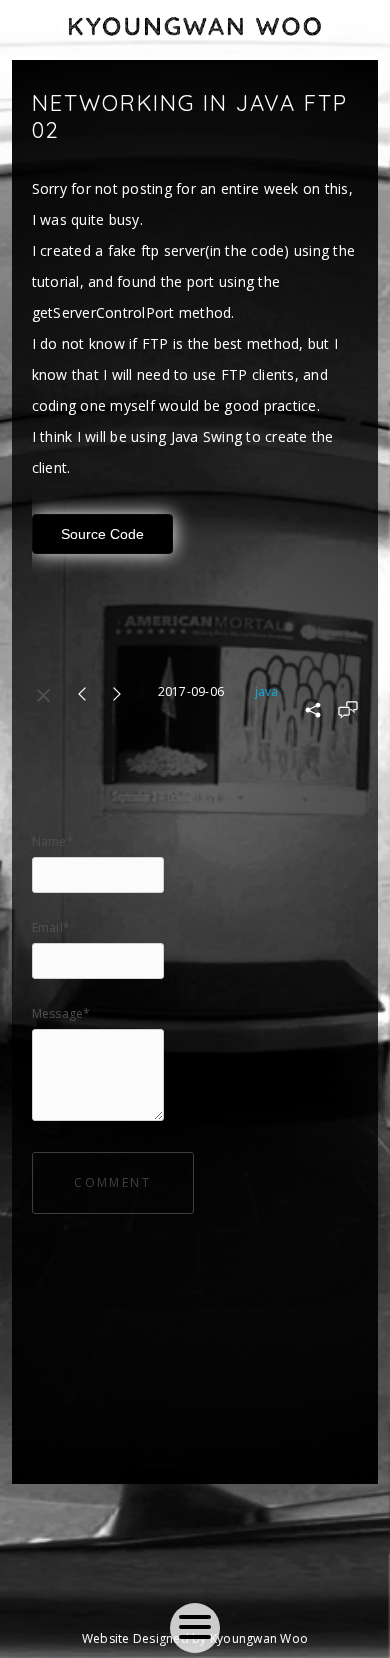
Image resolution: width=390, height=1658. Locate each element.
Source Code (102, 534)
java (266, 691)
